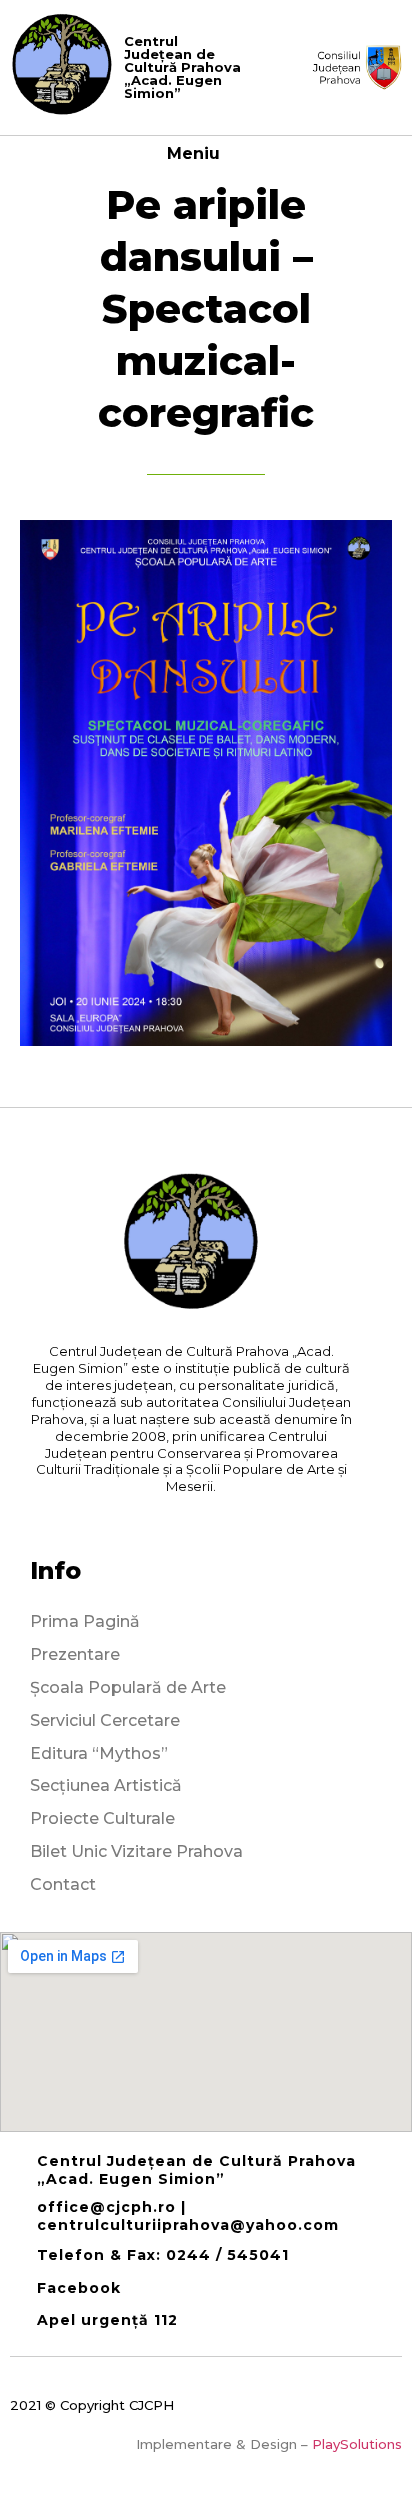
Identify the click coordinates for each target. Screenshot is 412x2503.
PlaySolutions (357, 2444)
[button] (235, 152)
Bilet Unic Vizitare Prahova (136, 1851)
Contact (63, 1884)
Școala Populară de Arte (128, 1687)
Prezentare (75, 1654)
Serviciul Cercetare (105, 1720)
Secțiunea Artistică (106, 1785)
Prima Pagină (85, 1621)
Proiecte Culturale (102, 1818)
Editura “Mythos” (99, 1753)
